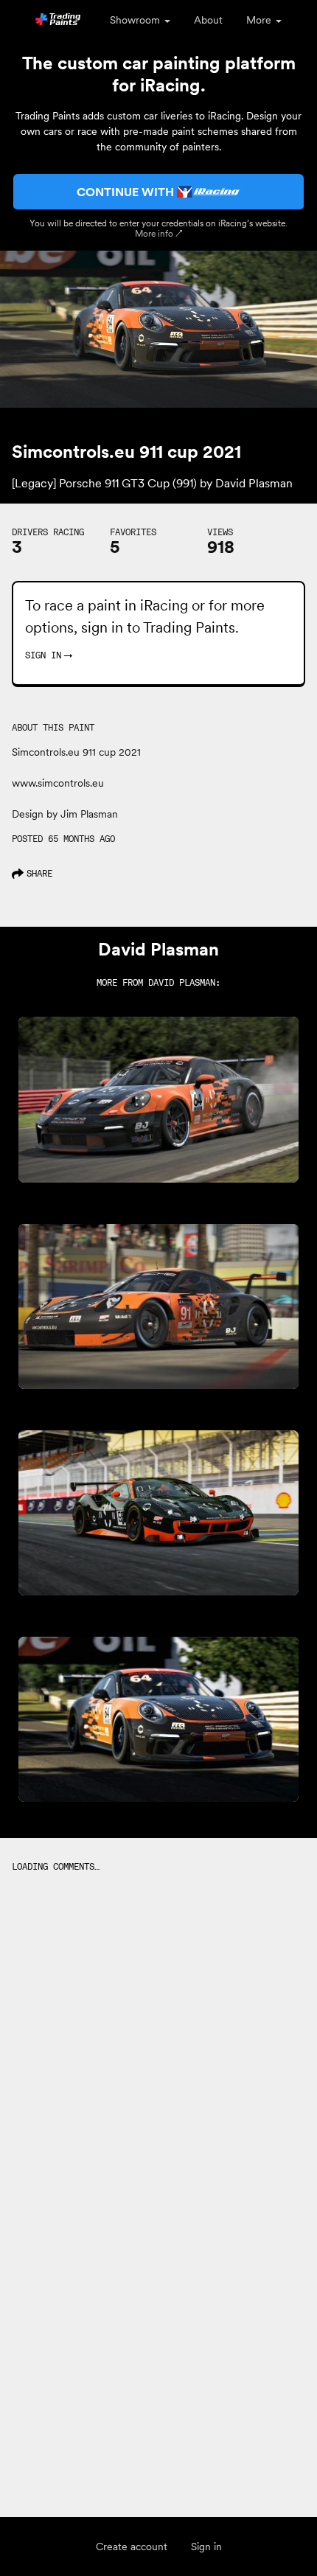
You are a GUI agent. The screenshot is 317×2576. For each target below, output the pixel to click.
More (260, 20)
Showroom (136, 20)
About (208, 20)
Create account (132, 2547)
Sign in (206, 2547)
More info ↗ (159, 233)
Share (39, 873)
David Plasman (182, 982)
